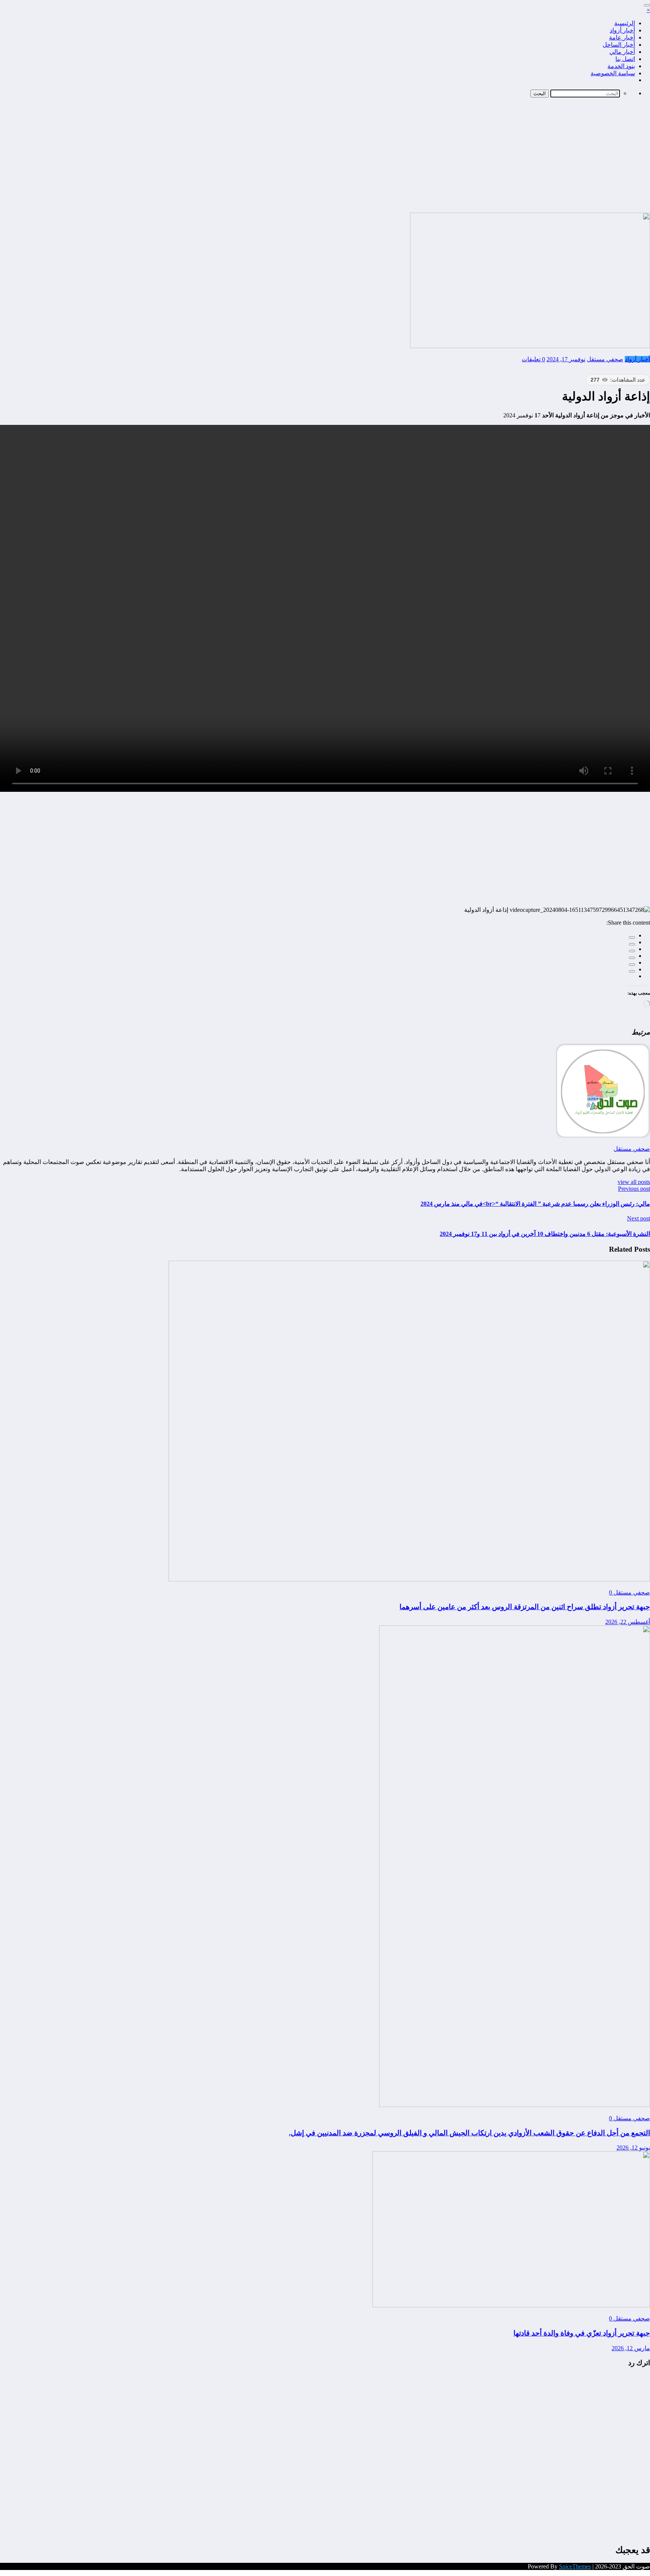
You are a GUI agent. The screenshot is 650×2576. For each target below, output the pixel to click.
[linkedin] (632, 951)
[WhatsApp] (632, 971)
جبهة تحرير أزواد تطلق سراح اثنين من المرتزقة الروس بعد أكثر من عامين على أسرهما (525, 1607)
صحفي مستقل (605, 359)
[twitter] (632, 944)
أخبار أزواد (622, 30)
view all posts (634, 1182)
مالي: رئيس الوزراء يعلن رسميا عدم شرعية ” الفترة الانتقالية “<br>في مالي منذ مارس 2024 (535, 1204)
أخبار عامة (622, 37)
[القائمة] (647, 5)
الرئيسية (625, 23)
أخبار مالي (622, 52)
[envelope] (632, 958)
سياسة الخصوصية (613, 73)
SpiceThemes (575, 2566)
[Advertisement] (325, 156)
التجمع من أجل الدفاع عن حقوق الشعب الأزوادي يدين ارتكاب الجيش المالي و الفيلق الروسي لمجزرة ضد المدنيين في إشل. (469, 2133)
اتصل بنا (625, 59)
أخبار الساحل (619, 45)
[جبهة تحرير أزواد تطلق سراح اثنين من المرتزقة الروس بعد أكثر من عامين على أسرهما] (409, 1579)
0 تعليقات (533, 359)
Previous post (634, 1189)
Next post (639, 1218)
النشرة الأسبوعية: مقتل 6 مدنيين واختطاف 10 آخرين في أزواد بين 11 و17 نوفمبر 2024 (545, 1234)
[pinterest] (632, 965)
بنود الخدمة (621, 66)
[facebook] (632, 937)
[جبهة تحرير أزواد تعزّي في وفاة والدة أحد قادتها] (511, 2305)
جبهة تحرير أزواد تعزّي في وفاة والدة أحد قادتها (582, 2333)
